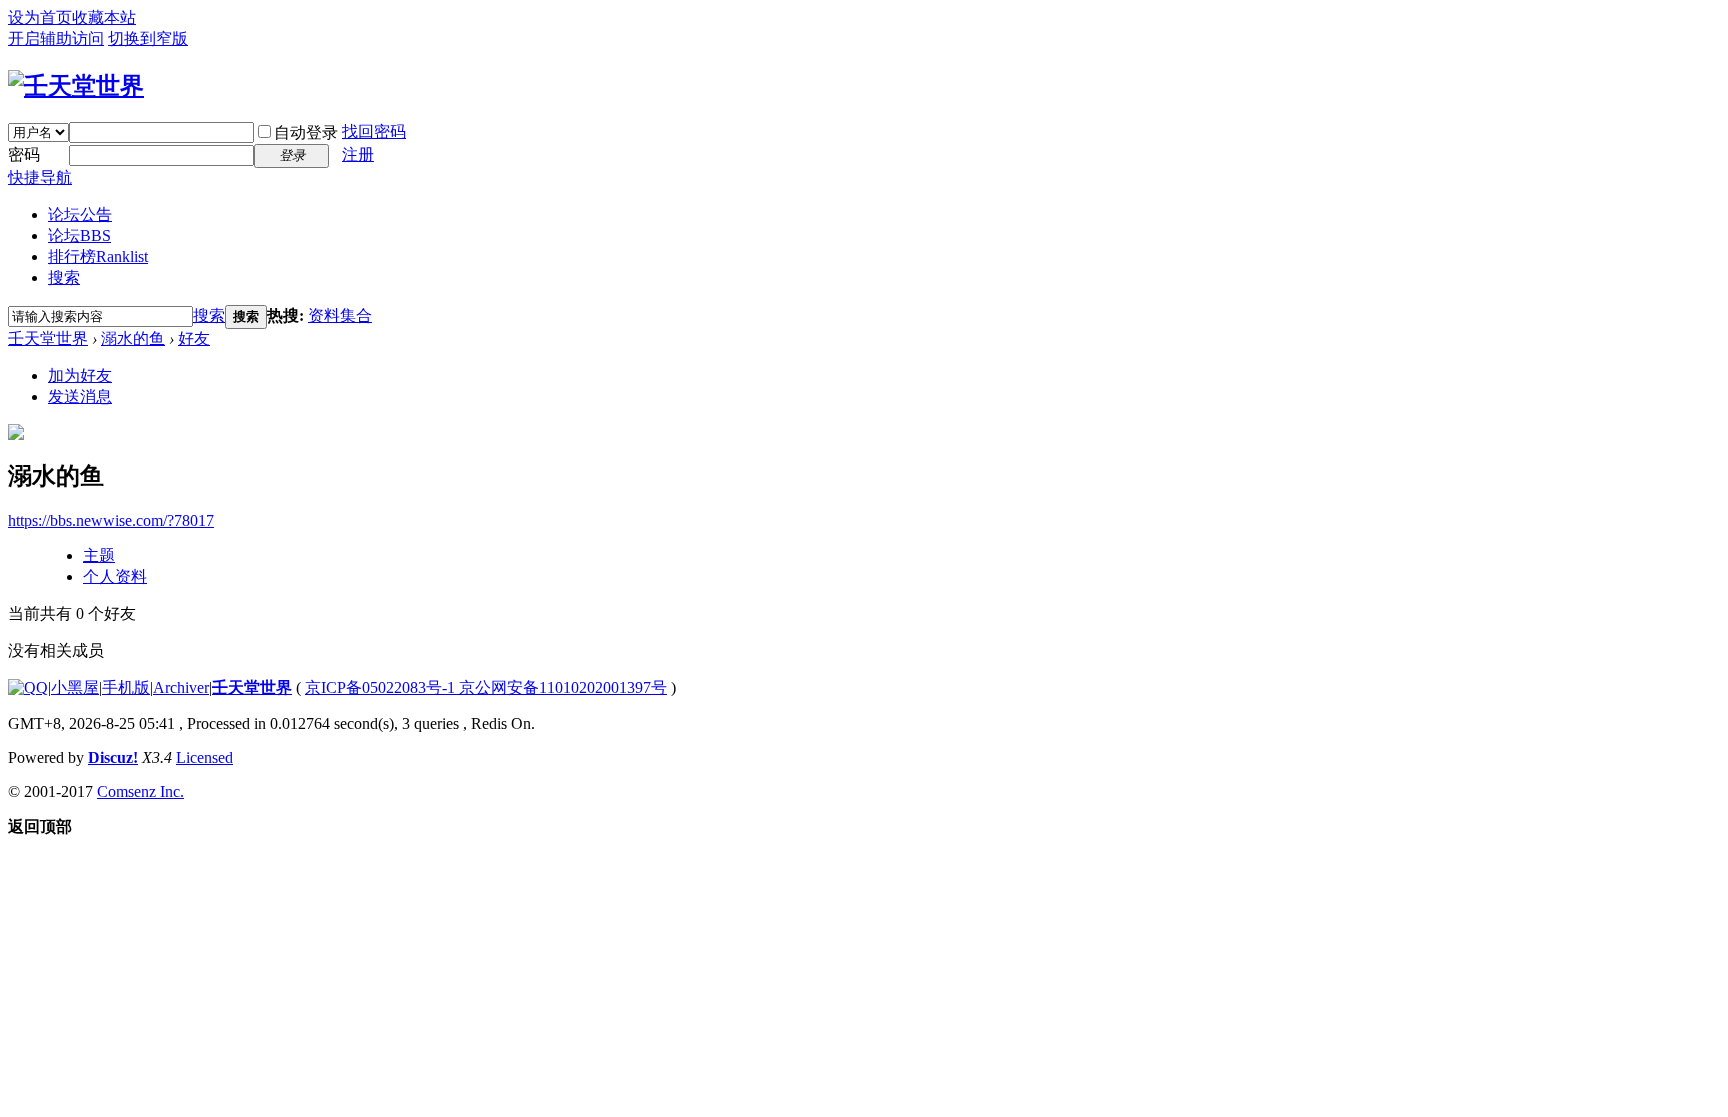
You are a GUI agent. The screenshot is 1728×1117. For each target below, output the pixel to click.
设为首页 (40, 17)
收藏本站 (104, 17)
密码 (24, 154)
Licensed (204, 757)
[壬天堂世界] (76, 86)
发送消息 (80, 396)
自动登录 (306, 132)
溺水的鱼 (133, 338)
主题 (99, 555)
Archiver (181, 687)
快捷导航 (40, 177)
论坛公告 (80, 214)
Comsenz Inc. (140, 791)
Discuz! (113, 757)
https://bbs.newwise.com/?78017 (111, 520)
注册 (358, 154)
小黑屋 (75, 687)
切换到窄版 (148, 38)
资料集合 (340, 315)
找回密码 (374, 131)
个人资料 (115, 576)
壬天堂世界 (48, 338)
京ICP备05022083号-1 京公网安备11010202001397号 (486, 687)
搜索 (64, 277)
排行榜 (98, 256)
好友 (194, 338)
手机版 (126, 687)
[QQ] (28, 687)
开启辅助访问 (56, 38)
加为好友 (80, 375)
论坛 (79, 235)
